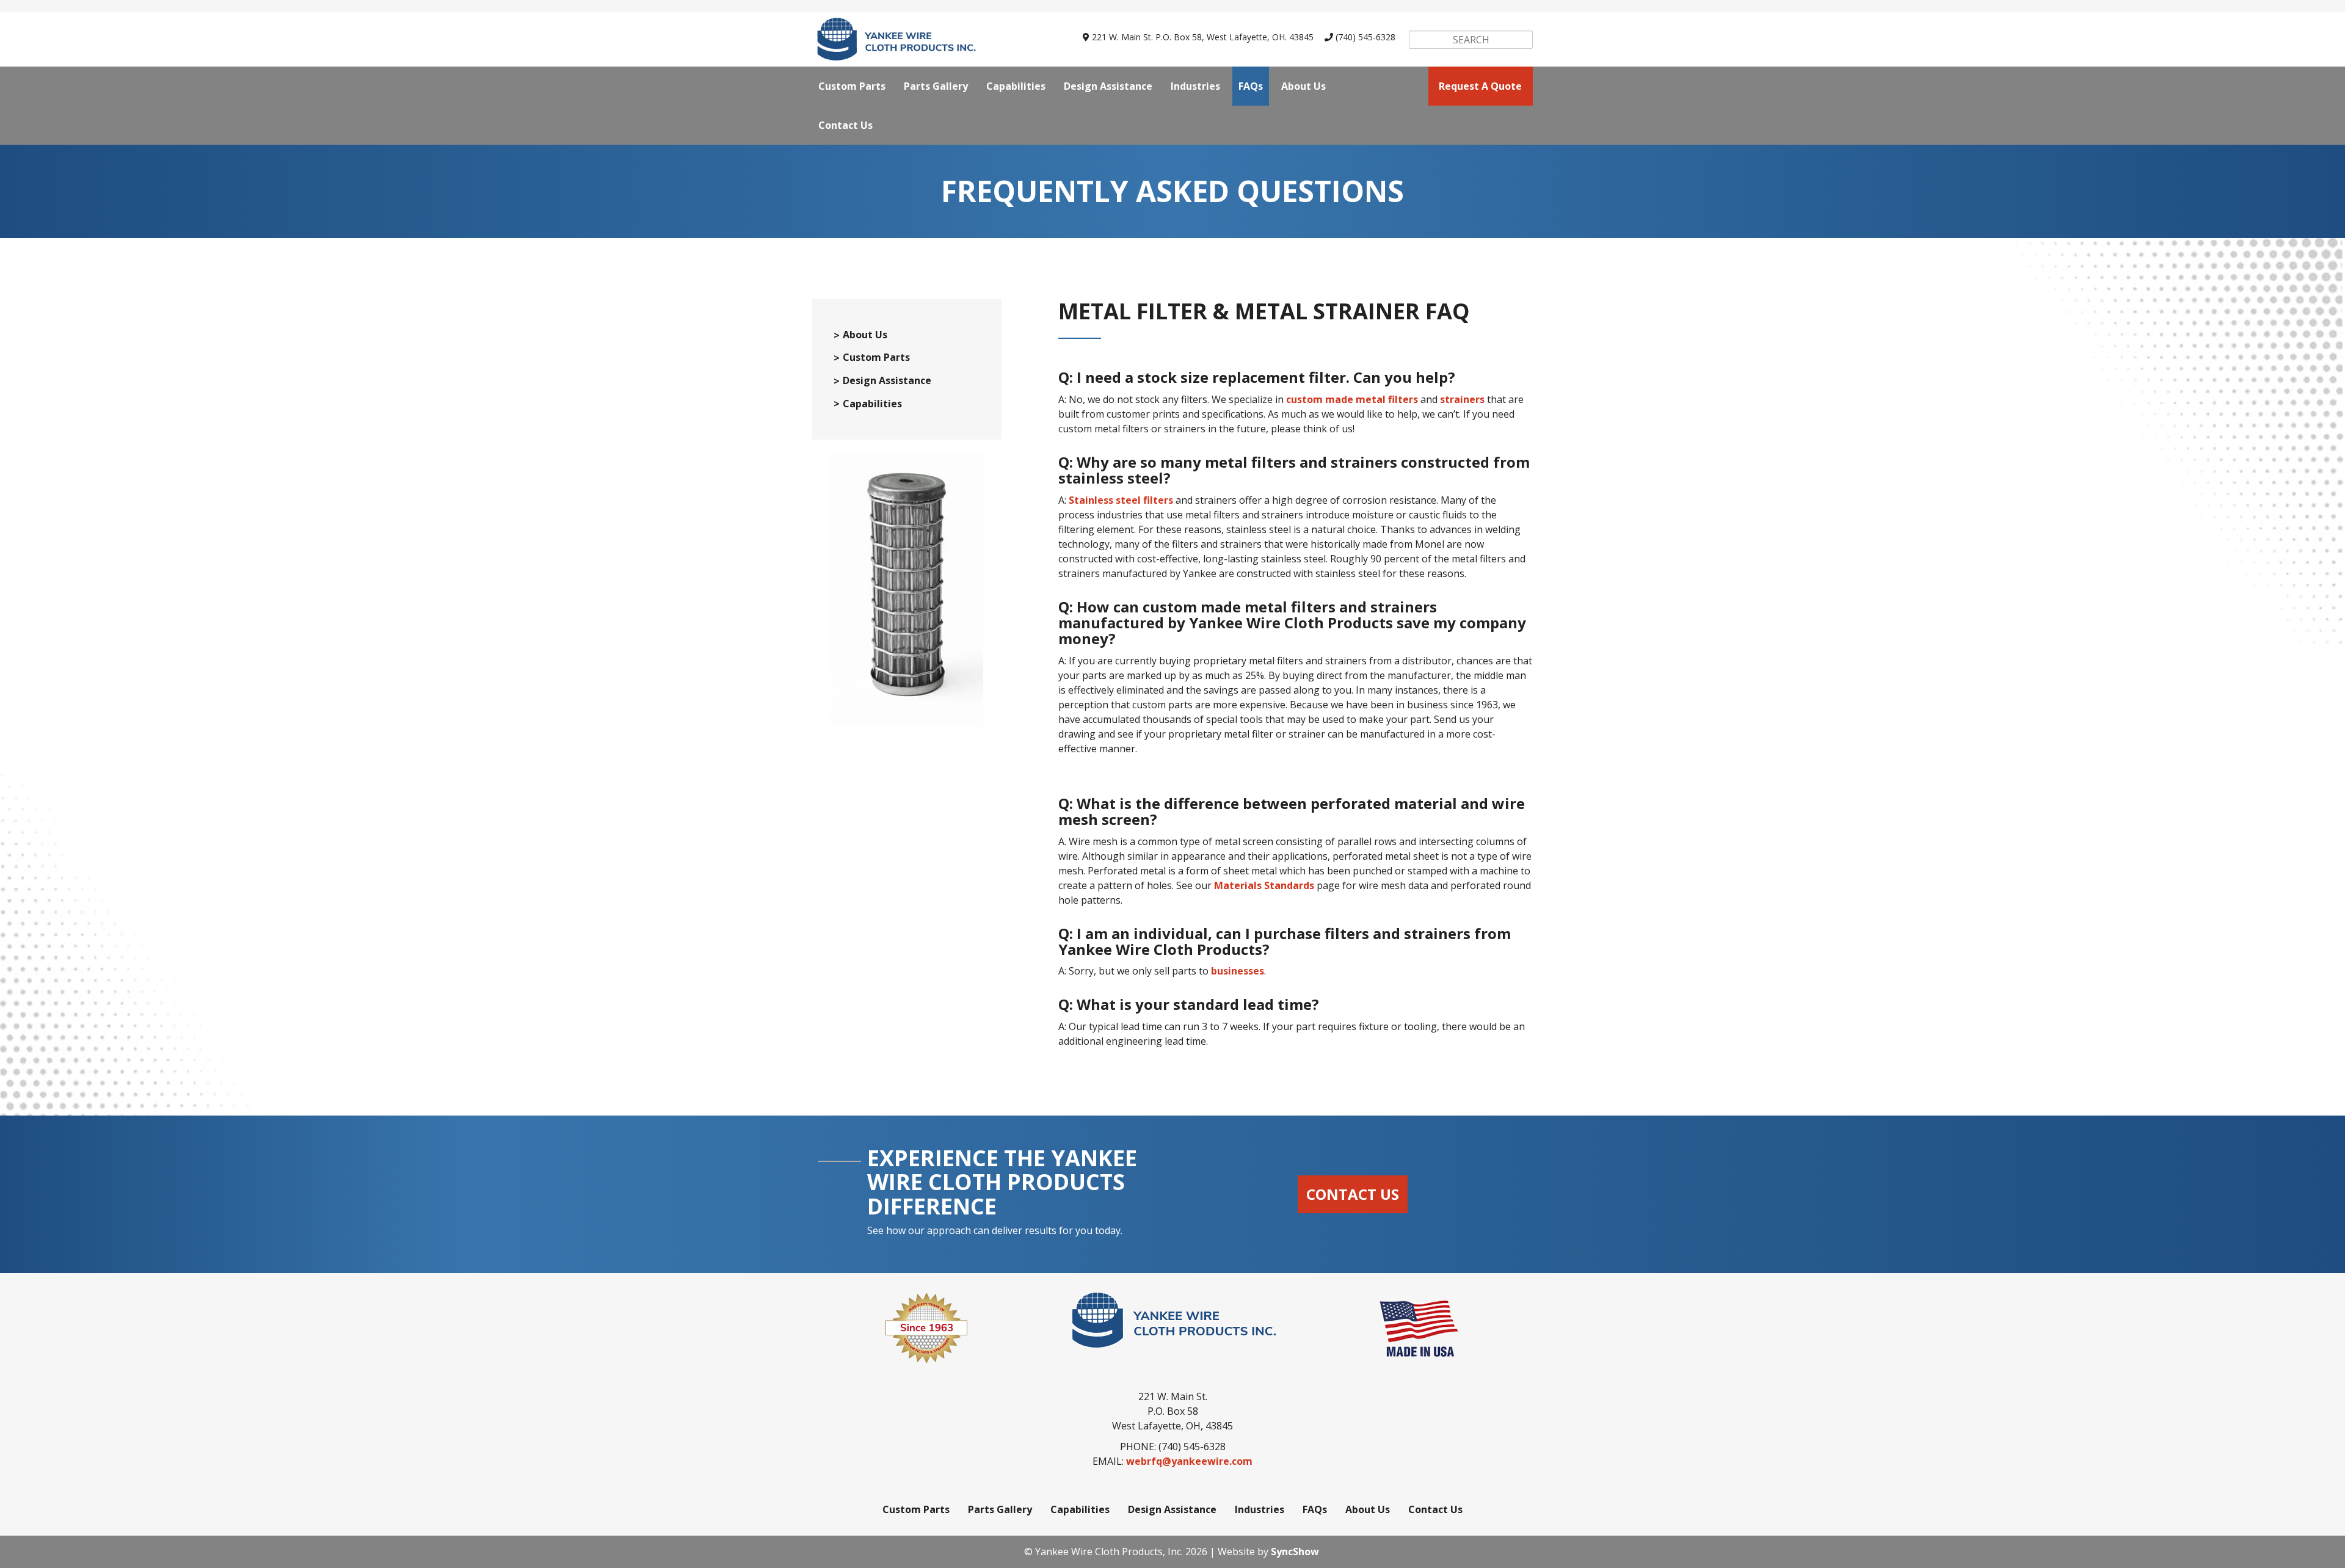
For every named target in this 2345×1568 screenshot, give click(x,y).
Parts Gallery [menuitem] (936, 86)
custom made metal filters (1352, 399)
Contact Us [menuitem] (845, 125)
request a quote (1480, 86)
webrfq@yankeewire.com (1189, 1461)
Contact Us (1353, 1194)
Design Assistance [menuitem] (1108, 86)
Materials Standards (1264, 885)
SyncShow (1295, 1552)
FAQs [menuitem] (1251, 86)
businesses (1238, 971)
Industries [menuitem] (1195, 86)
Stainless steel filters (1121, 500)
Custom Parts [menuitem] (852, 86)
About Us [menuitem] (1303, 86)
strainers (1462, 399)
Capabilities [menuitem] (1016, 86)
